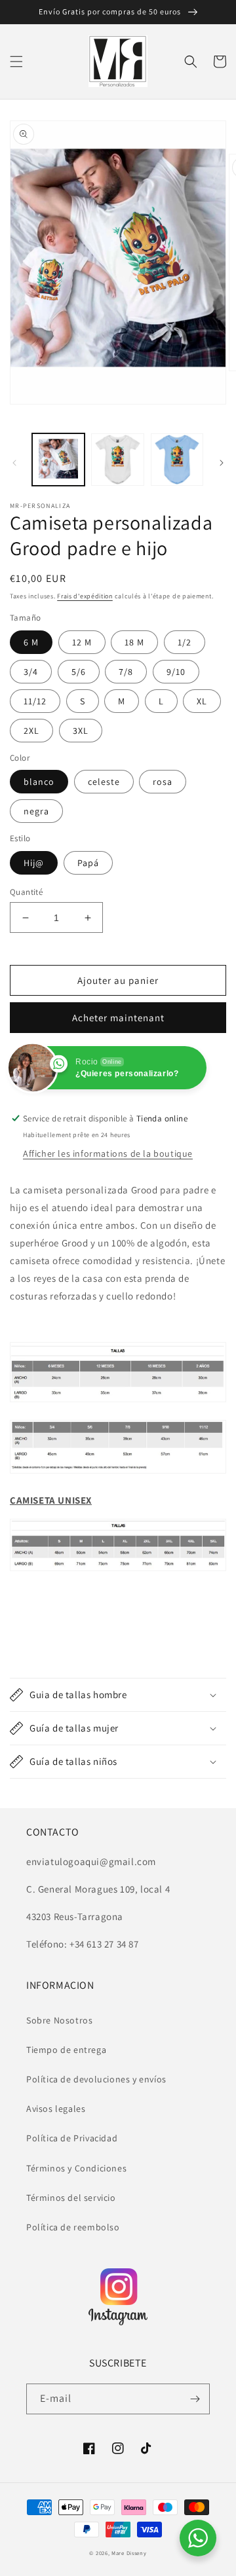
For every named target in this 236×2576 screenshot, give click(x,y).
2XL (31, 731)
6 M (31, 642)
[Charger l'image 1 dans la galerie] (58, 460)
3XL (81, 731)
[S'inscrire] (195, 2399)
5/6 (79, 672)
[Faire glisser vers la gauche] (14, 463)
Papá (88, 863)
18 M (134, 642)
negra (36, 811)
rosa (163, 782)
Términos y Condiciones (76, 2168)
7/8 (126, 672)
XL (202, 701)
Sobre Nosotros (59, 2020)
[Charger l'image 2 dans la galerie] (117, 460)
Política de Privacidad (72, 2138)
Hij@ (34, 863)
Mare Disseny (129, 2553)
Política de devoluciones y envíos (96, 2079)
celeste (104, 782)
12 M (82, 642)
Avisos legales (56, 2109)
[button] (16, 62)
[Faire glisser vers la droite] (222, 463)
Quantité (26, 892)
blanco (39, 782)
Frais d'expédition (85, 596)
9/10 (176, 672)
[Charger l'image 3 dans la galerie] (177, 460)
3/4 (31, 672)
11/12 (35, 701)
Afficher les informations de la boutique (108, 1153)
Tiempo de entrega (66, 2050)
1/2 (185, 642)
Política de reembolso (73, 2227)
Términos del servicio (71, 2198)
